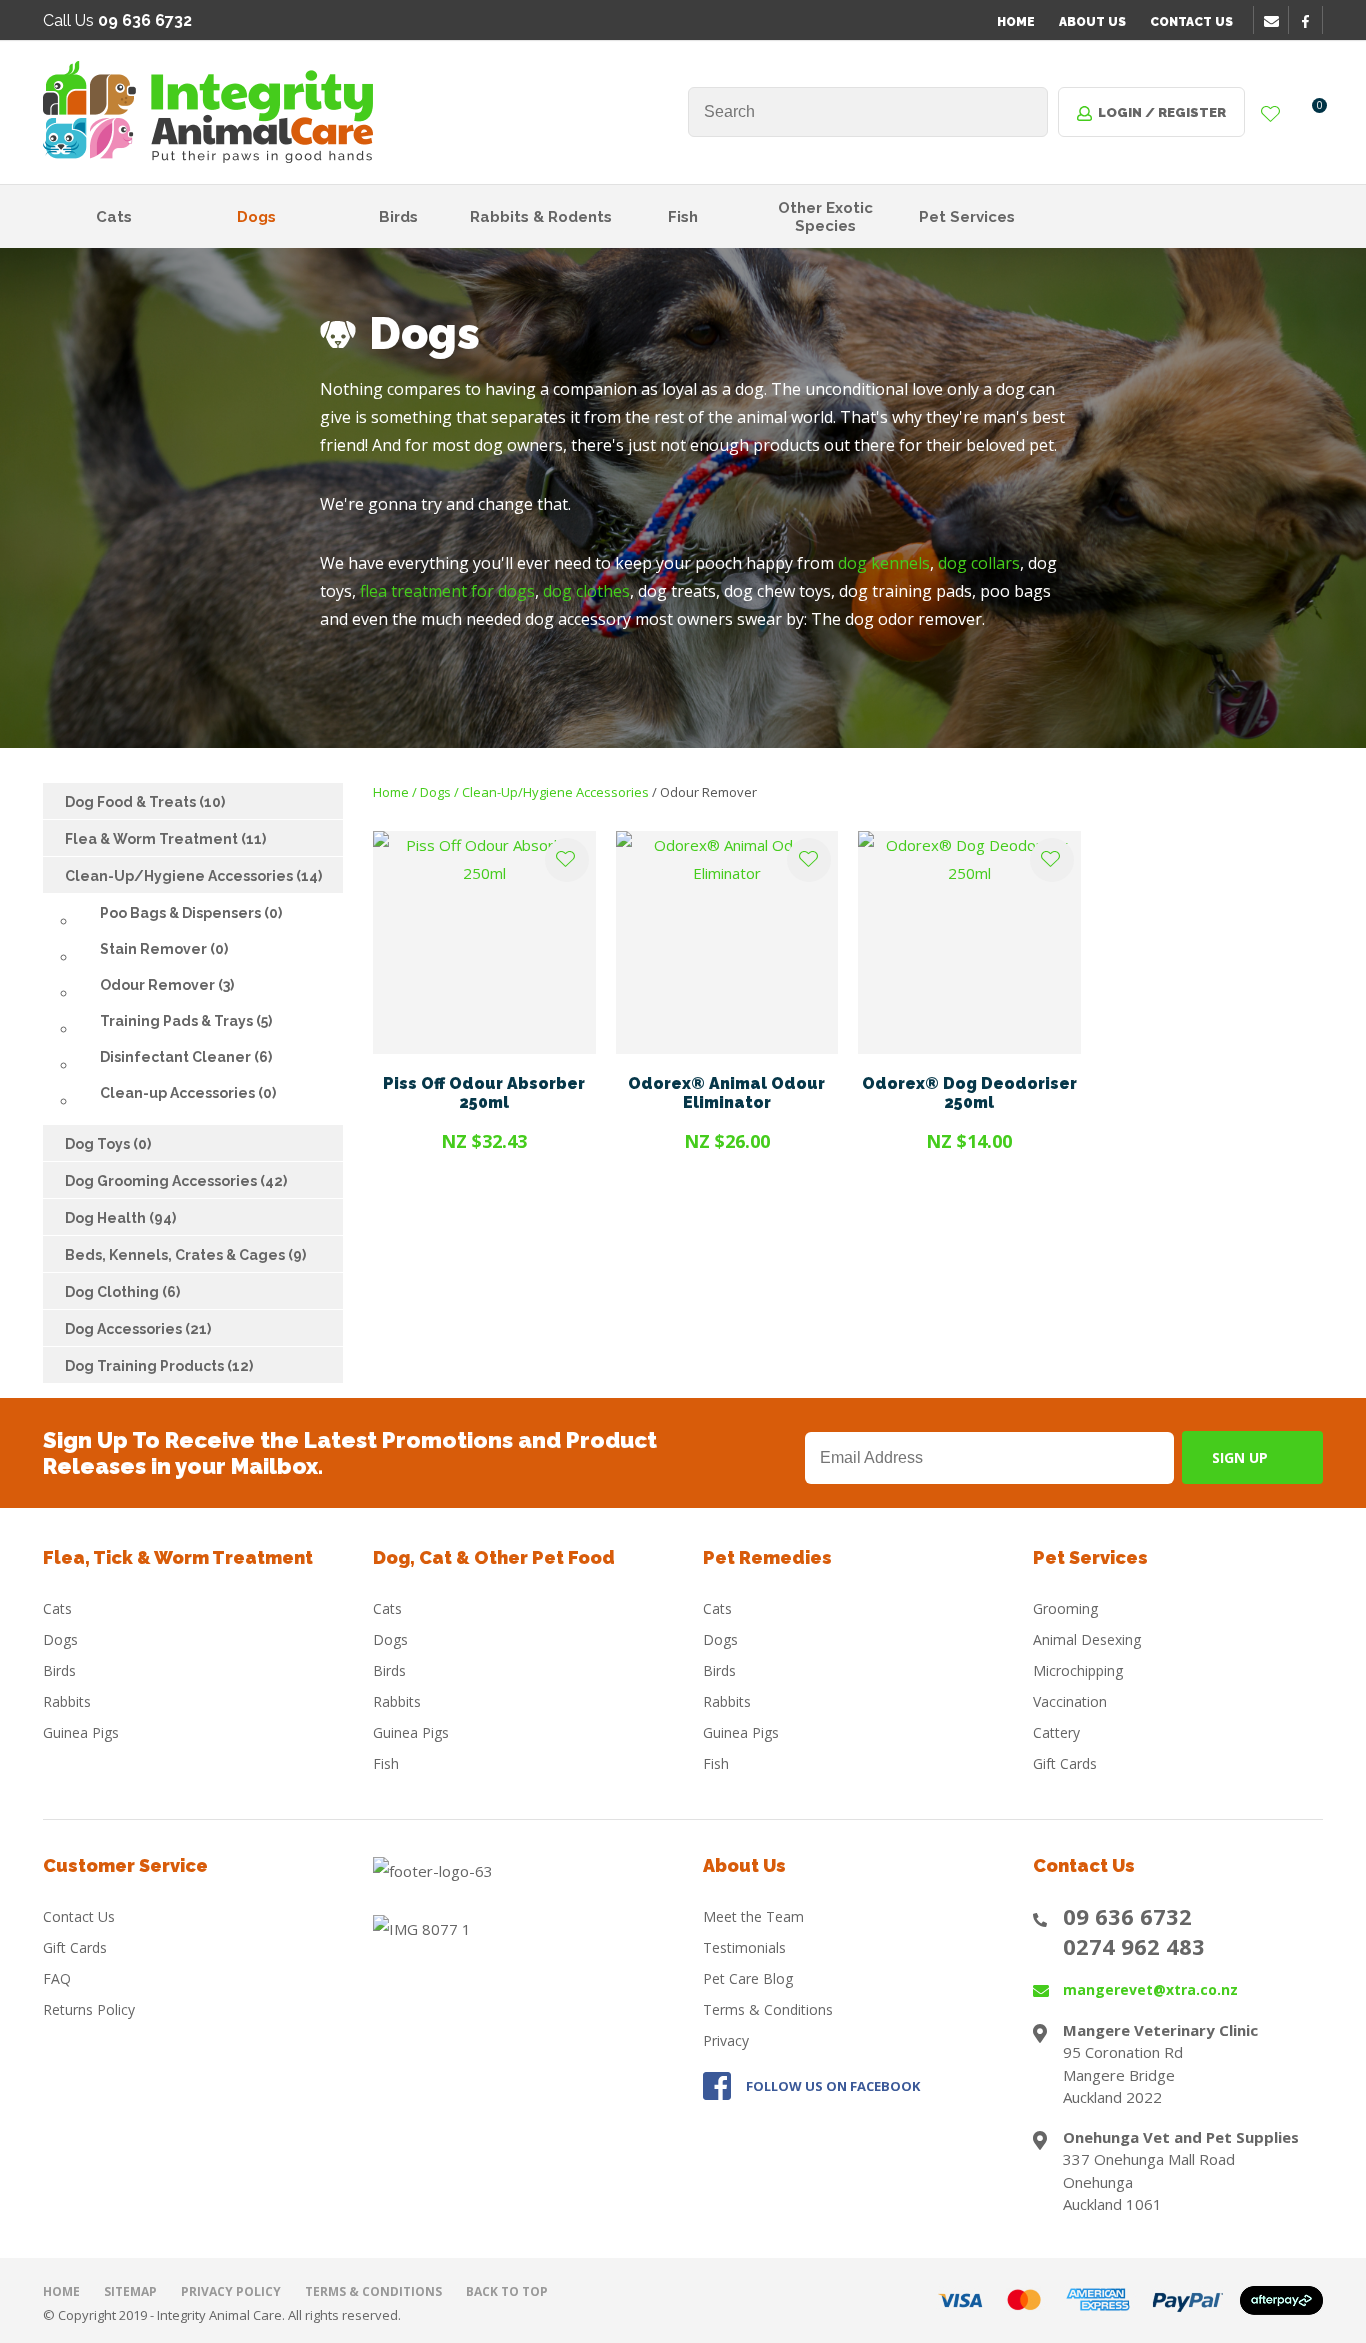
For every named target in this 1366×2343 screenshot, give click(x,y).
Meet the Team (753, 1916)
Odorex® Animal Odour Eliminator (726, 1093)
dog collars (979, 563)
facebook (1312, 21)
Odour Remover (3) (167, 985)
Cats (114, 217)
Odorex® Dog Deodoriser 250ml (969, 1093)
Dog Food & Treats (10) (145, 802)
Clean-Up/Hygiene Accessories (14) (193, 876)
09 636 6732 (1127, 1916)
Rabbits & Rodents (541, 217)
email (1274, 21)
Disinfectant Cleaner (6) (186, 1057)
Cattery (1056, 1732)
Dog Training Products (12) (159, 1366)
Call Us (117, 20)
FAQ (57, 1978)
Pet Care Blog (748, 1978)
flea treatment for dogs (447, 591)
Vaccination (1070, 1701)
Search (1024, 112)
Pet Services (967, 217)
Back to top (507, 2291)
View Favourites (1271, 115)
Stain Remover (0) (164, 949)
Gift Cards (1065, 1763)
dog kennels (884, 563)
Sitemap (130, 2291)
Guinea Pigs (81, 1732)
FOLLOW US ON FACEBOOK (833, 2086)
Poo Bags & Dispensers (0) (191, 913)
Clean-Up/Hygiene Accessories (555, 792)
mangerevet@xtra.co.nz (1150, 1989)
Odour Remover (708, 792)
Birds (398, 217)
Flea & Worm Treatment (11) (165, 839)
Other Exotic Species (825, 217)
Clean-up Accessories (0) (188, 1093)
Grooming (1065, 1608)
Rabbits (67, 1701)
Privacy (726, 2040)
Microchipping (1078, 1670)
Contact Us (1191, 22)
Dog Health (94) (120, 1218)
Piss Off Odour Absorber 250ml (484, 1093)
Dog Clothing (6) (122, 1292)
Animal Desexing (1087, 1639)
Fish (683, 217)
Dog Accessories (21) (138, 1329)
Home (1016, 22)
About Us (1092, 22)
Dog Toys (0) (108, 1144)
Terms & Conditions (768, 2009)
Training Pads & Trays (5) (186, 1021)
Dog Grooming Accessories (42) (176, 1181)
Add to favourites (567, 860)
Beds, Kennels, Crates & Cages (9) (185, 1255)
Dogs (256, 217)
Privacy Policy (231, 2291)
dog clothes (586, 591)
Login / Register (1162, 112)
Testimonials (744, 1947)
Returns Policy (89, 2009)
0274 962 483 (1134, 1946)
